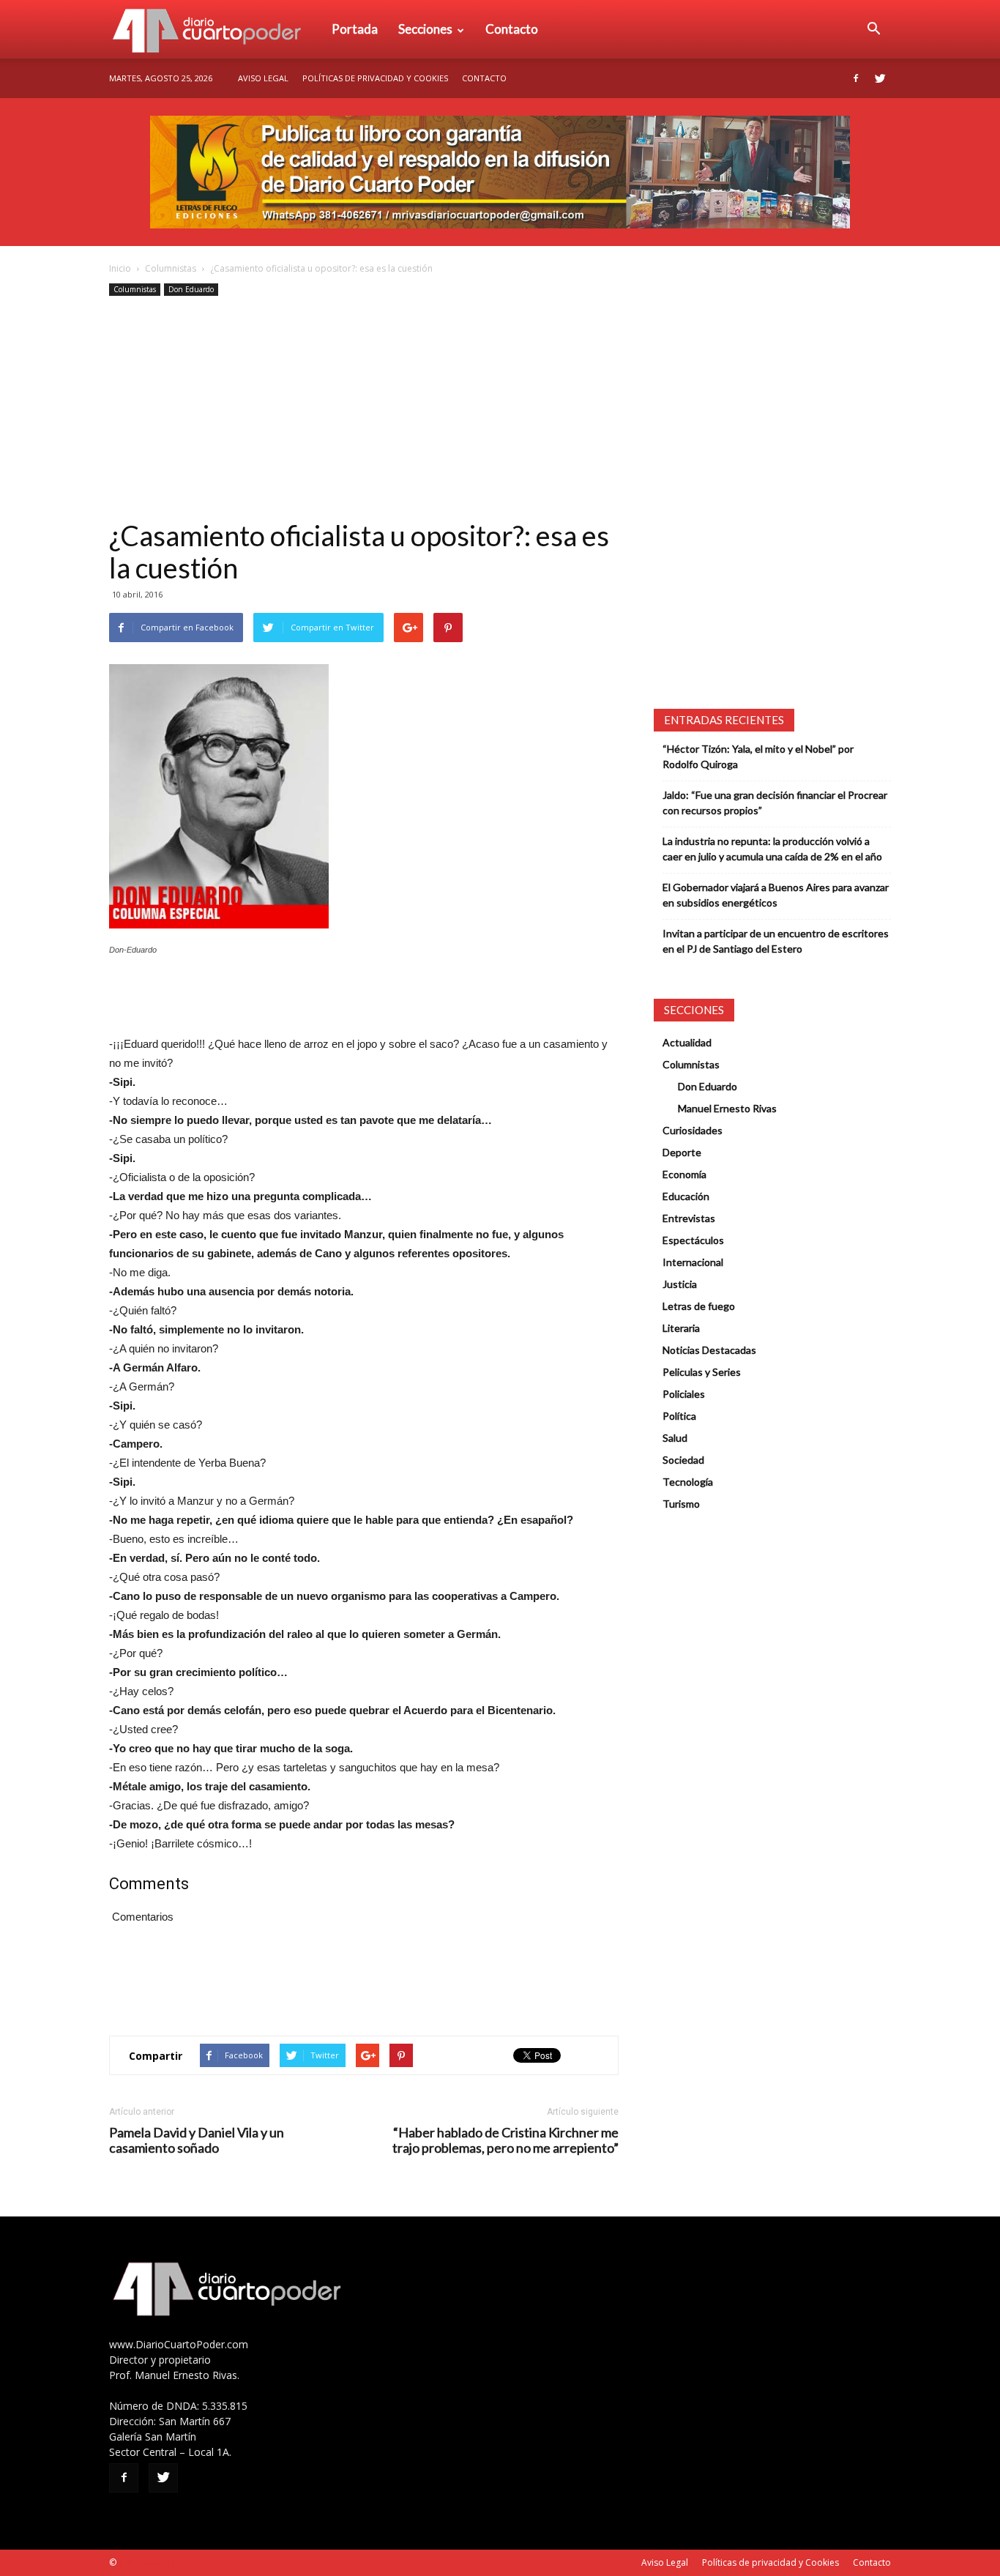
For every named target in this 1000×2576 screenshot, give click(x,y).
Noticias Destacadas (709, 1350)
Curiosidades (693, 1130)
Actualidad (687, 1042)
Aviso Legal (263, 78)
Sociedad (683, 1460)
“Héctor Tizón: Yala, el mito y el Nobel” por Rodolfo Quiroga (758, 756)
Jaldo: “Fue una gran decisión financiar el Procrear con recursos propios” (775, 803)
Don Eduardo (191, 289)
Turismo (681, 1504)
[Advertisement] (364, 409)
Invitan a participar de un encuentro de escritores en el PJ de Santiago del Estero (776, 941)
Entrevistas (689, 1218)
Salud (675, 1438)
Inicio (120, 268)
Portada (355, 29)
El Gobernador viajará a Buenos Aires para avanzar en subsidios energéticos (776, 895)
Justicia (680, 1284)
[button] (873, 29)
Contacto (512, 29)
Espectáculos (693, 1240)
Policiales (684, 1394)
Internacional (693, 1262)
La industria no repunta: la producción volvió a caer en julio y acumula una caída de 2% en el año (772, 849)
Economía (684, 1174)
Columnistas (171, 268)
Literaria (681, 1328)
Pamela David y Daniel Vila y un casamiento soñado (197, 2140)
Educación (686, 1196)
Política (679, 1416)
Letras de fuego (699, 1306)
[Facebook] (856, 78)
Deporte (682, 1152)
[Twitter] (880, 78)
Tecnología (688, 1482)
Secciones (425, 29)
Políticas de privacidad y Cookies (375, 78)
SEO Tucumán (147, 2562)
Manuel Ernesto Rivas (727, 1108)
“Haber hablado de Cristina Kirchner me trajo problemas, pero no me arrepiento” (505, 2140)
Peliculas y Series (702, 1372)
